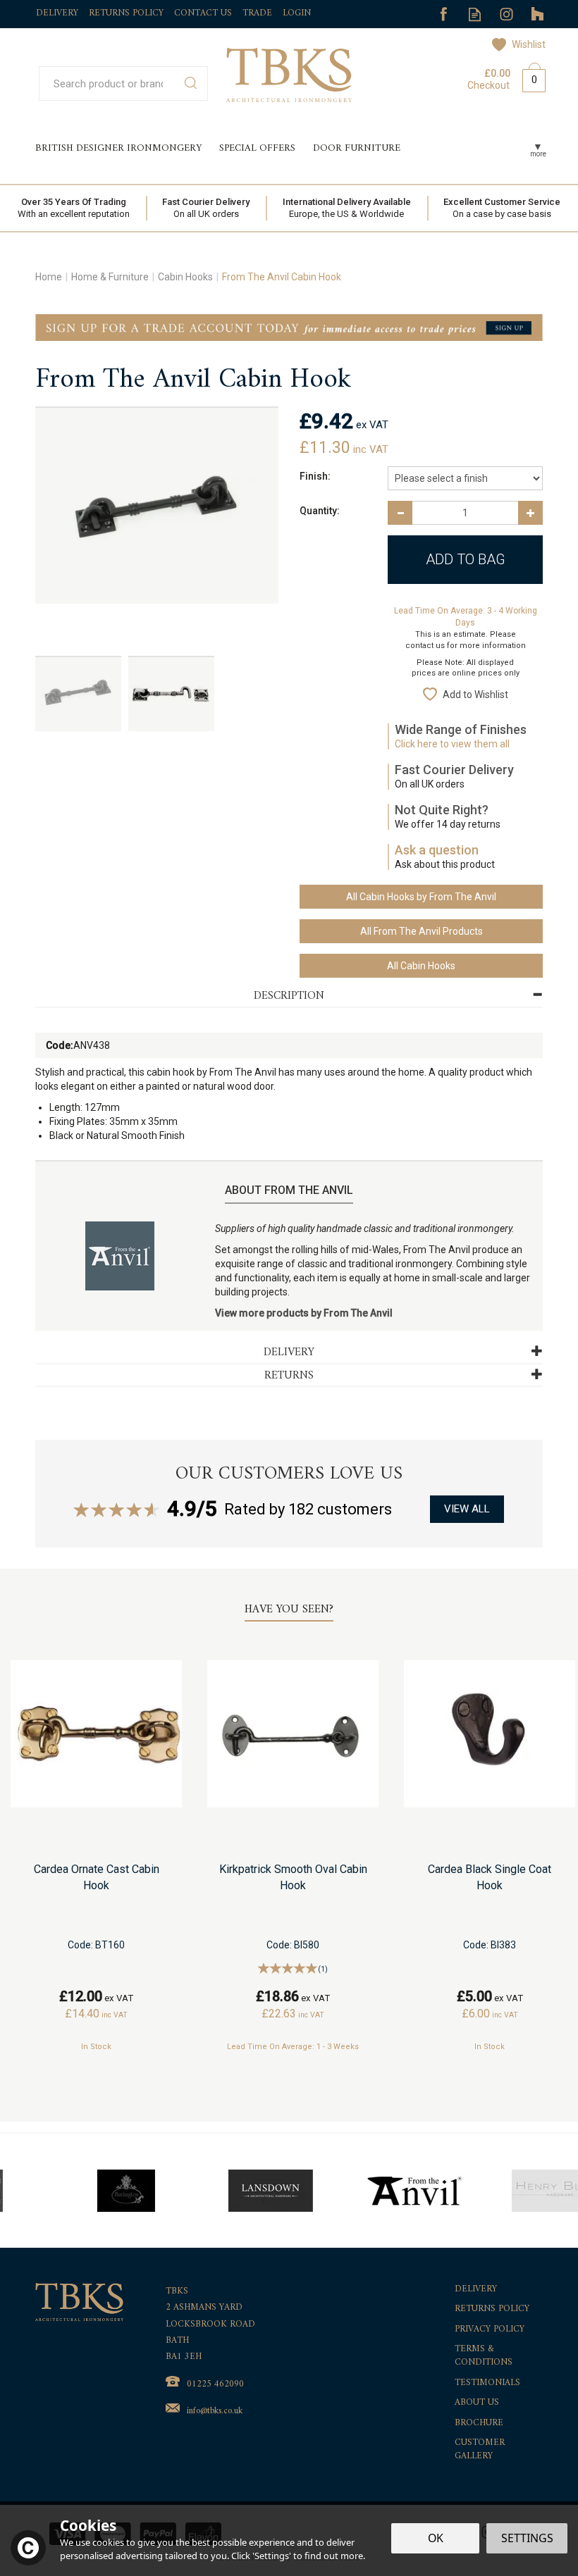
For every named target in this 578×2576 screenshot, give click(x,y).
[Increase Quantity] (530, 513)
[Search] (191, 83)
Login (297, 13)
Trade (257, 13)
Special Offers (257, 148)
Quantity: (320, 511)
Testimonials (487, 2383)
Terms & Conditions (484, 2356)
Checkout (488, 85)
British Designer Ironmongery (118, 148)
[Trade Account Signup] (289, 327)
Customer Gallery (480, 2450)
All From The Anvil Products (422, 931)
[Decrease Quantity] (400, 513)
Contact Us (203, 13)
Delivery (476, 2290)
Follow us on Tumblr (538, 14)
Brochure (479, 2423)
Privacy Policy (490, 2330)
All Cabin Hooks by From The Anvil (421, 897)
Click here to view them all (452, 744)
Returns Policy (492, 2309)
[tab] (289, 996)
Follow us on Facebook (443, 14)
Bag (529, 77)
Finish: (315, 476)
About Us (477, 2403)
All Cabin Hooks (421, 966)
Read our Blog (475, 14)
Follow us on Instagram (506, 14)
